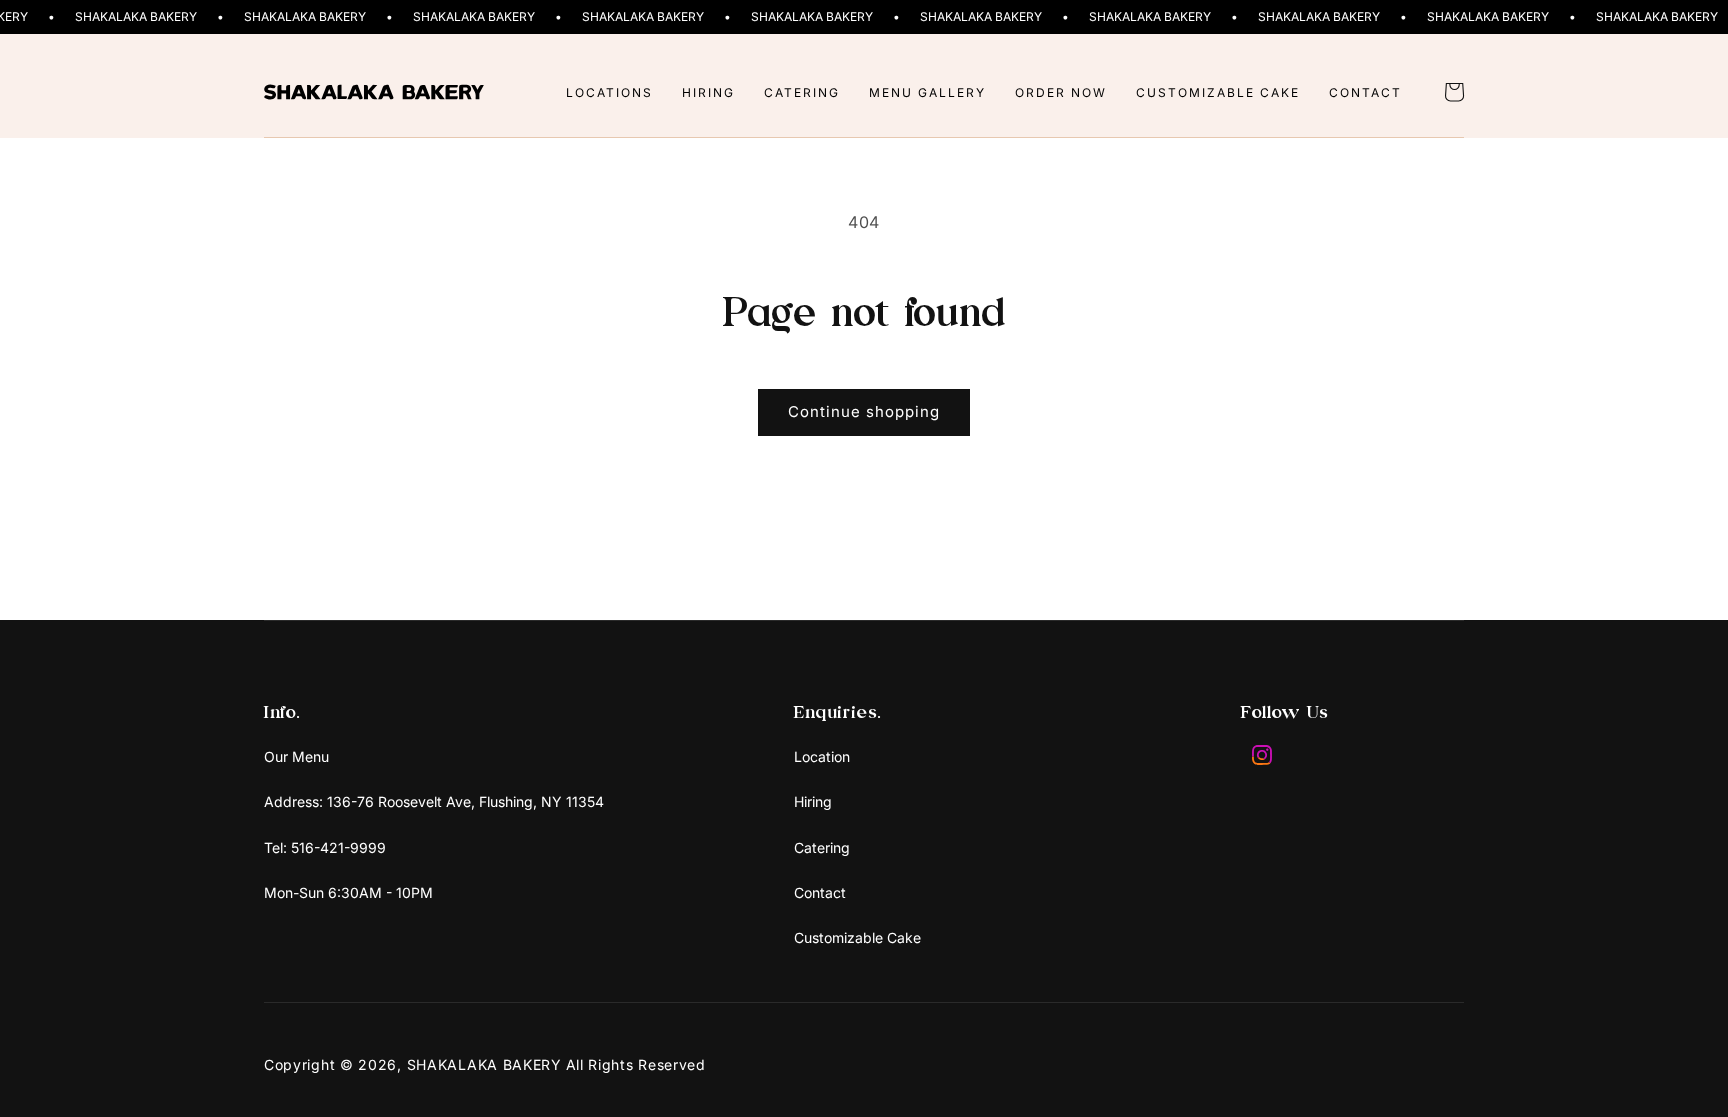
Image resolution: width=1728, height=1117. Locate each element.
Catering (822, 847)
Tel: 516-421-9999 (325, 847)
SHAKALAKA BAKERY (484, 1064)
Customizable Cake (857, 937)
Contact (820, 892)
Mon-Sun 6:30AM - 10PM (348, 892)
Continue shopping (864, 411)
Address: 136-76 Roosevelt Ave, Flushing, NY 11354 (434, 801)
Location (822, 756)
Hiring (813, 801)
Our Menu (296, 756)
